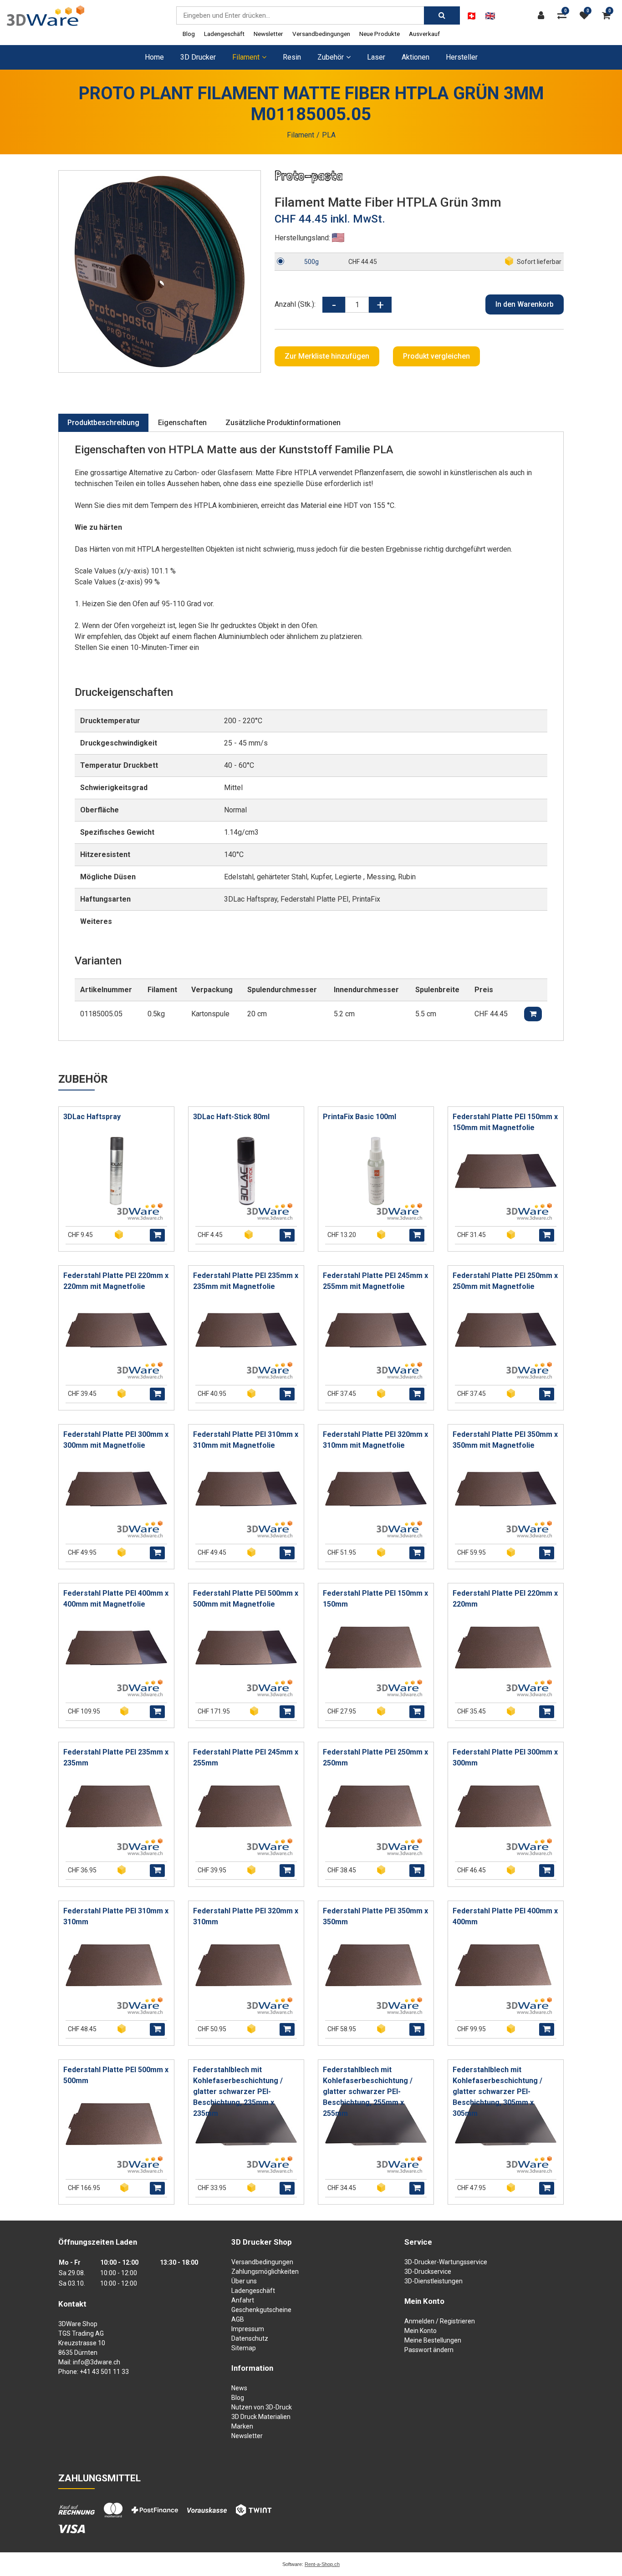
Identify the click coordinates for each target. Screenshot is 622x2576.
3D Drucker (198, 57)
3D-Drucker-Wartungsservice (446, 2262)
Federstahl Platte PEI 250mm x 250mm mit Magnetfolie (505, 1281)
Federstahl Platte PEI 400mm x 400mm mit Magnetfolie (116, 1599)
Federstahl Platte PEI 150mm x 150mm (375, 1599)
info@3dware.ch (97, 2362)
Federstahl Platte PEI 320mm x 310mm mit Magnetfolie (375, 1440)
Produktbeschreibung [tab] (103, 423)
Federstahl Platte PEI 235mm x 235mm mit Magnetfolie (246, 1281)
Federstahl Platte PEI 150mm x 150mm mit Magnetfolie (505, 1122)
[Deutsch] (472, 16)
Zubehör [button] (331, 57)
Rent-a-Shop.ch (322, 2564)
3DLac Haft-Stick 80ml (231, 1117)
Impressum (248, 2329)
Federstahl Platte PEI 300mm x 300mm (505, 1757)
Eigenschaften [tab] (182, 423)
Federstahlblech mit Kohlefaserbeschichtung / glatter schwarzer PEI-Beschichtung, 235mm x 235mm (238, 2092)
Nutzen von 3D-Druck (262, 2407)
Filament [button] (246, 57)
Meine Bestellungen (433, 2340)
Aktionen (416, 57)
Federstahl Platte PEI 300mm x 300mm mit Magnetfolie (116, 1440)
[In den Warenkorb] (157, 1235)
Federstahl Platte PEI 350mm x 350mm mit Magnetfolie (505, 1440)
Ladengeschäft (224, 34)
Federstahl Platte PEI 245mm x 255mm (246, 1757)
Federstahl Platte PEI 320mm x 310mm (246, 1916)
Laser (376, 57)
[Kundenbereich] (543, 15)
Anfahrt (243, 2300)
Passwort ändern (429, 2350)
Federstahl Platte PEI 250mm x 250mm (375, 1757)
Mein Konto (421, 2331)
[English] (490, 16)
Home (154, 57)
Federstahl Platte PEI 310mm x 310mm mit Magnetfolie (246, 1440)
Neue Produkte (380, 34)
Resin (292, 57)
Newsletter (268, 34)
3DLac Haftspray (92, 1117)
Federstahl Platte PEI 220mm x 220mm (505, 1599)
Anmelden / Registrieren (440, 2321)
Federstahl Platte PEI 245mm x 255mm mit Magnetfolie (375, 1281)
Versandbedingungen (321, 34)
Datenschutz (250, 2338)
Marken (242, 2426)
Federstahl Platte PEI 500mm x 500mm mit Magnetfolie (246, 1599)
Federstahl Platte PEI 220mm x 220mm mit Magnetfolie (116, 1281)
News (239, 2388)
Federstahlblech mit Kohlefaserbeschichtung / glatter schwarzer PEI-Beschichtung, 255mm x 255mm (368, 2092)
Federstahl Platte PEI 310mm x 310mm (116, 1916)
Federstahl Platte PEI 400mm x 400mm (505, 1916)
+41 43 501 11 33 (104, 2372)
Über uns (244, 2281)
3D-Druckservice (428, 2272)
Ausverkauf (424, 34)
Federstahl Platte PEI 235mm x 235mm (116, 1757)
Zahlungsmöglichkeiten (265, 2272)
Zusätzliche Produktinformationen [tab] (283, 423)
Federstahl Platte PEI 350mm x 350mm (375, 1916)
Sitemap (244, 2348)
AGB (238, 2319)
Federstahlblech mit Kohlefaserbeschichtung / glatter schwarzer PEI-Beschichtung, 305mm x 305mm (497, 2092)
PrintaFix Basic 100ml (359, 1117)
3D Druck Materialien (261, 2417)
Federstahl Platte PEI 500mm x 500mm (116, 2075)
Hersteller (462, 57)
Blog (189, 34)
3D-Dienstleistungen (433, 2281)
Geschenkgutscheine (261, 2310)
